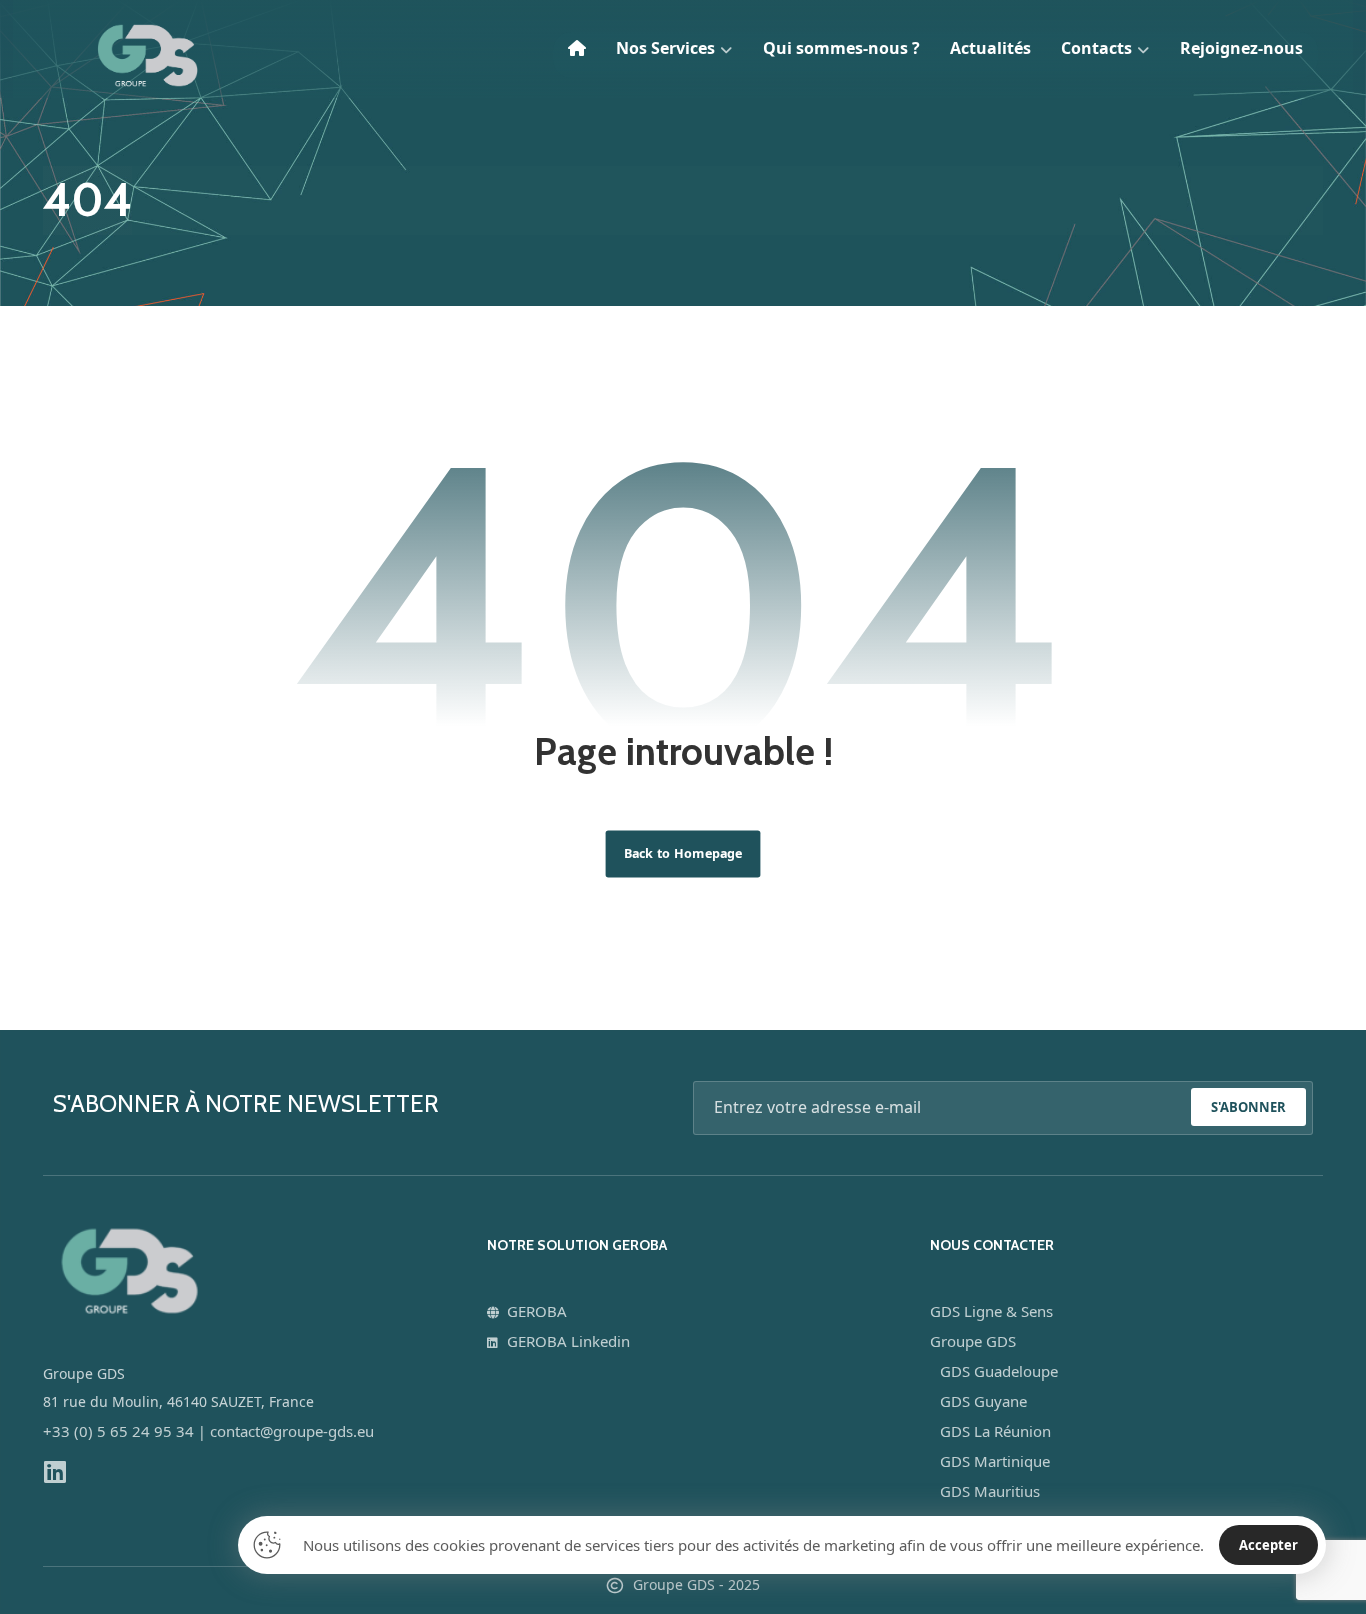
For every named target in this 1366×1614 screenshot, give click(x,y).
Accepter (1268, 1545)
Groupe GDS (973, 1341)
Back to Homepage (683, 853)
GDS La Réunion (995, 1431)
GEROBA (537, 1311)
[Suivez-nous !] (55, 1471)
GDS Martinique (995, 1461)
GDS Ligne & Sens (991, 1311)
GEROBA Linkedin (568, 1341)
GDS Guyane (983, 1401)
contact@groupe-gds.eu (292, 1431)
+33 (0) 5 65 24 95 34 (118, 1431)
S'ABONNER (1248, 1107)
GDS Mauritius (990, 1491)
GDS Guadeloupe (999, 1371)
